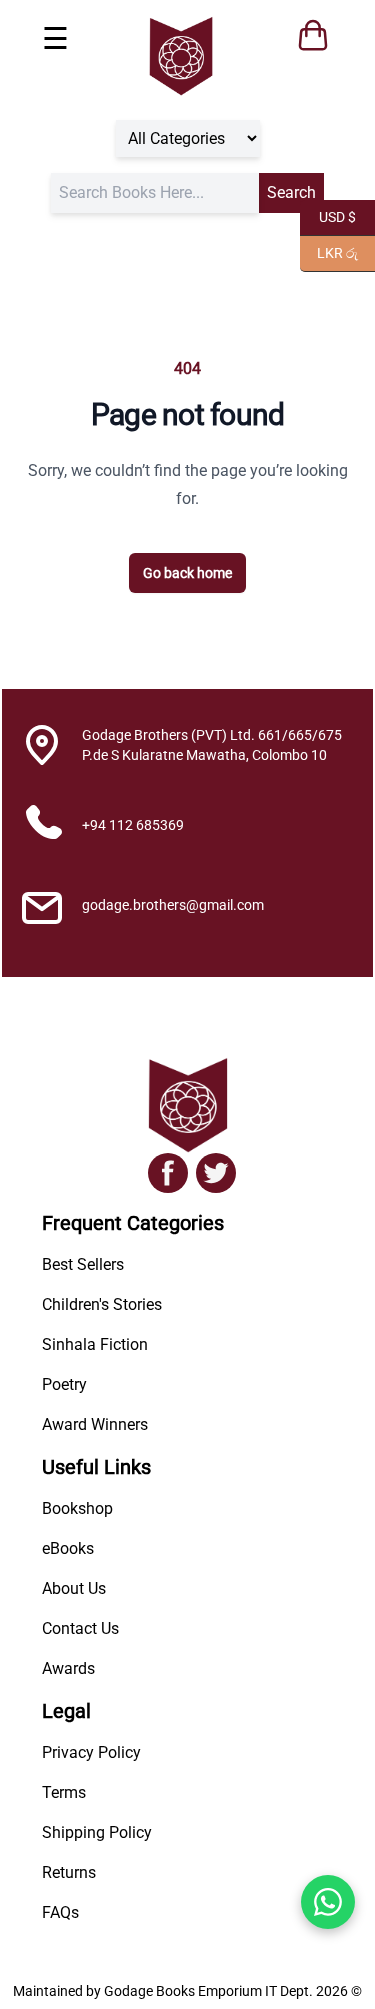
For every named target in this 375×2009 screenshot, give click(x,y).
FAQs (60, 1912)
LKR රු (329, 251)
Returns (69, 1872)
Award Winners (95, 1424)
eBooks (68, 1548)
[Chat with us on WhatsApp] (328, 1902)
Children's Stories (102, 1304)
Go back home (187, 573)
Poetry (64, 1384)
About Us (74, 1588)
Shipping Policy (97, 1832)
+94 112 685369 (133, 825)
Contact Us (80, 1628)
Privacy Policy (91, 1752)
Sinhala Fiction (95, 1344)
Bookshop (77, 1508)
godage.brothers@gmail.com (173, 905)
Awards (68, 1668)
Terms (64, 1792)
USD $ (328, 215)
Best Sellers (83, 1264)
